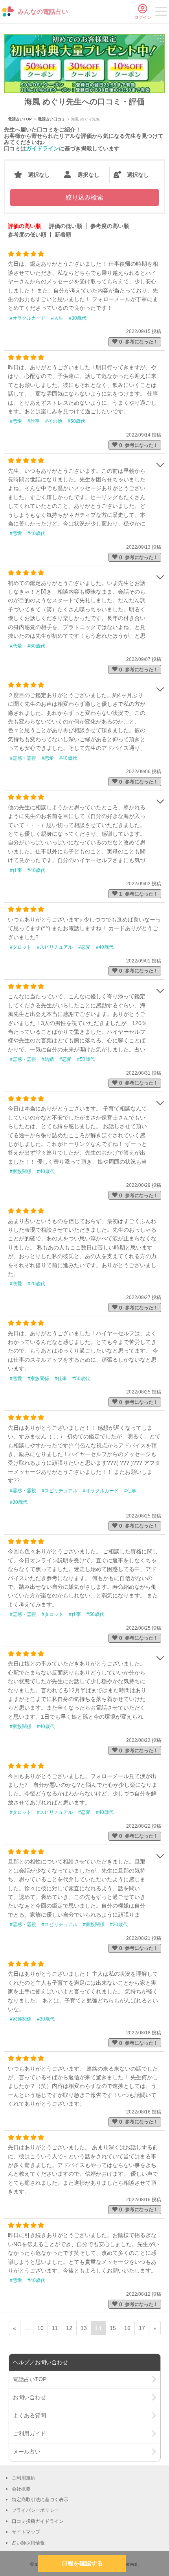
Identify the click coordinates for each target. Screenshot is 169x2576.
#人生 (57, 318)
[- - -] (161, 13)
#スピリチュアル (55, 947)
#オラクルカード (28, 318)
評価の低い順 (66, 226)
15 (113, 2328)
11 (55, 2328)
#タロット (21, 947)
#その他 (54, 421)
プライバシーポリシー (35, 2510)
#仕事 (34, 421)
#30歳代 (78, 318)
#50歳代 (76, 421)
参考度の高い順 (110, 226)
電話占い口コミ (51, 119)
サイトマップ (26, 2532)
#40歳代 (36, 533)
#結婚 (48, 1059)
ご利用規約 (24, 2478)
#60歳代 (36, 646)
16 (127, 2328)
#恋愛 (16, 421)
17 (142, 2328)
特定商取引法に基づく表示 (40, 2500)
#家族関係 (21, 1171)
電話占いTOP (20, 119)
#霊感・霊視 (23, 758)
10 (40, 2328)
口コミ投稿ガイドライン (38, 2521)
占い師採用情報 (28, 2543)
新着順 (63, 235)
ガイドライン (42, 148)
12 (69, 2328)
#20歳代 (36, 1284)
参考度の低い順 (27, 235)
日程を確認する (82, 2563)
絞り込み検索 (84, 197)
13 (84, 2328)
